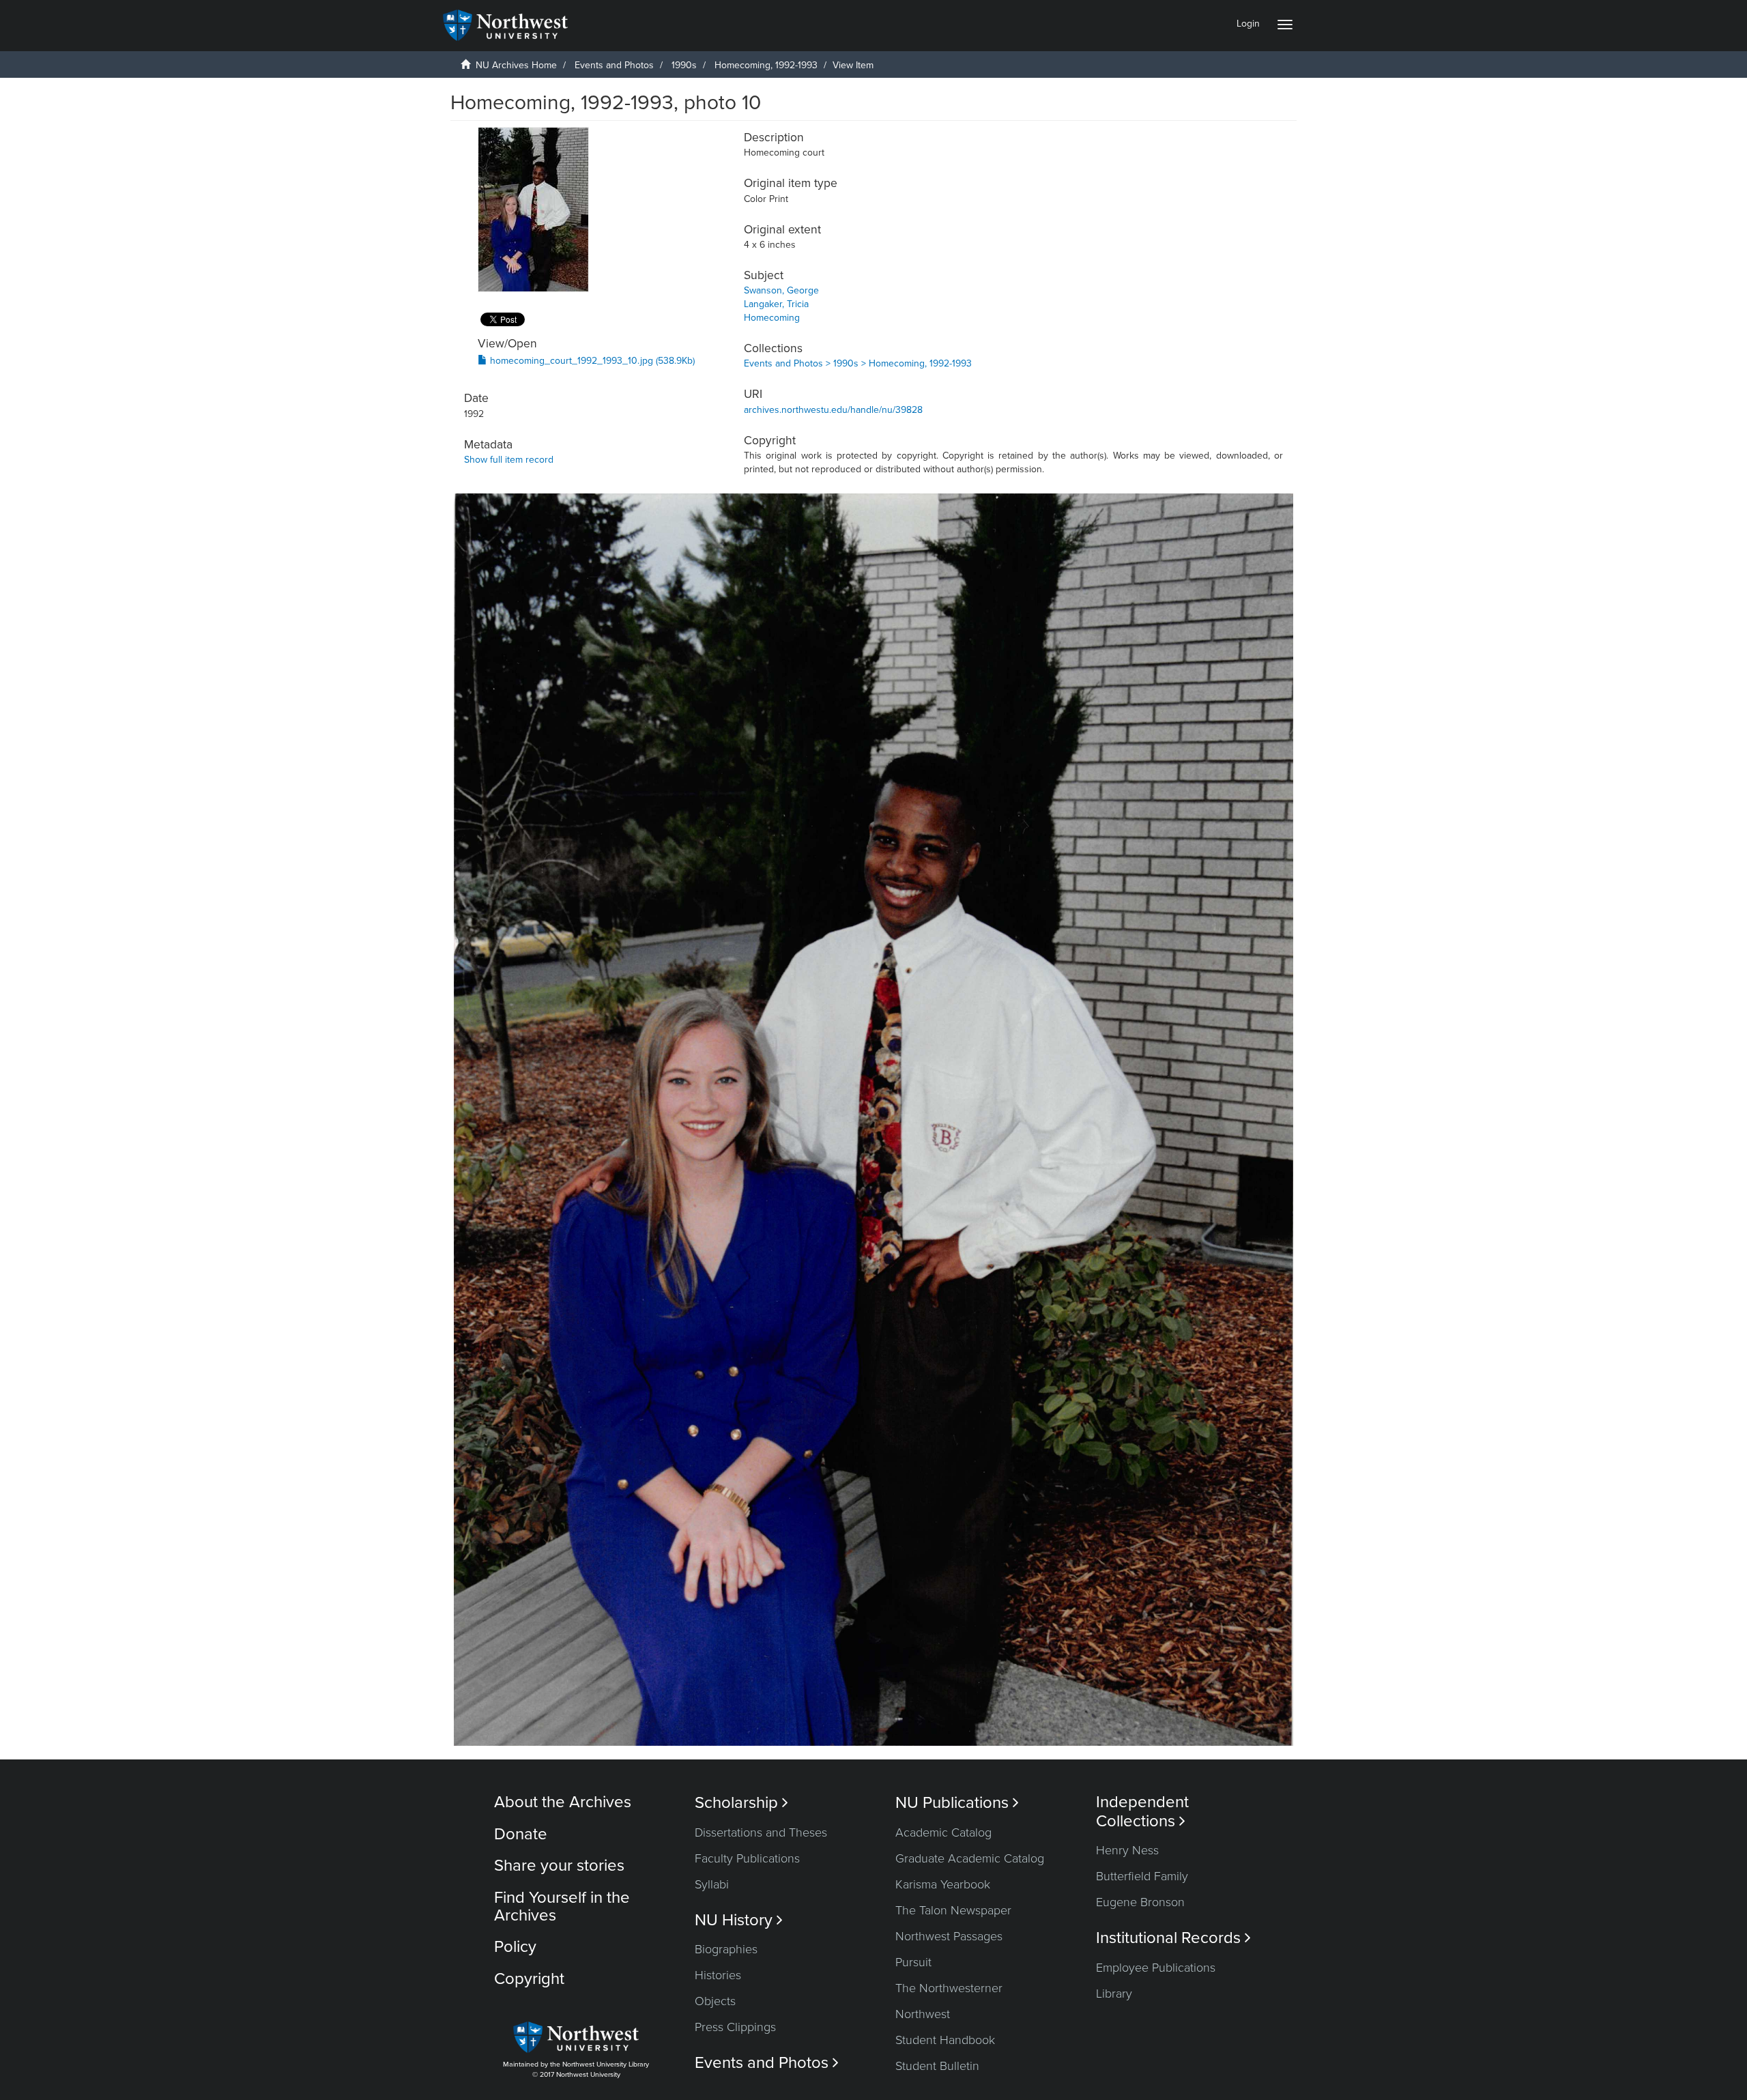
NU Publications (957, 1803)
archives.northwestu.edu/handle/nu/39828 (833, 410)
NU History (739, 1920)
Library (1114, 1994)
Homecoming (772, 318)
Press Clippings (735, 2027)
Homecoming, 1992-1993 (766, 65)
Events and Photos (614, 65)
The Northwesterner (949, 1988)
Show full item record (509, 460)
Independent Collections (1142, 1811)
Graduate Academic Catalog (970, 1858)
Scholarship (741, 1803)
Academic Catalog (943, 1832)
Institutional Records (1173, 1938)
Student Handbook (945, 2040)
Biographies (726, 1949)
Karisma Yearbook (943, 1884)
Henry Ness (1127, 1850)
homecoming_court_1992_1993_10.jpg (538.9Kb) (591, 361)
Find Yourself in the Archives (562, 1907)
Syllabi (712, 1884)
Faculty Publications (747, 1858)
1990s (684, 65)
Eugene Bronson (1140, 1902)
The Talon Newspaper (953, 1910)
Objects (715, 2001)
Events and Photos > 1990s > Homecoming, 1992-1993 (858, 363)
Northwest (923, 2014)
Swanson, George (781, 290)
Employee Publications (1156, 1968)
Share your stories (559, 1866)
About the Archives (563, 1802)
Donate (521, 1834)
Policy (515, 1947)
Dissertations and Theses (761, 1832)
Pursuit (913, 1962)
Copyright (529, 1979)
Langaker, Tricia (776, 304)
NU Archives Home (516, 65)
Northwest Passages (949, 1936)
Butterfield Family (1142, 1876)
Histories (718, 1975)
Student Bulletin (937, 2066)
